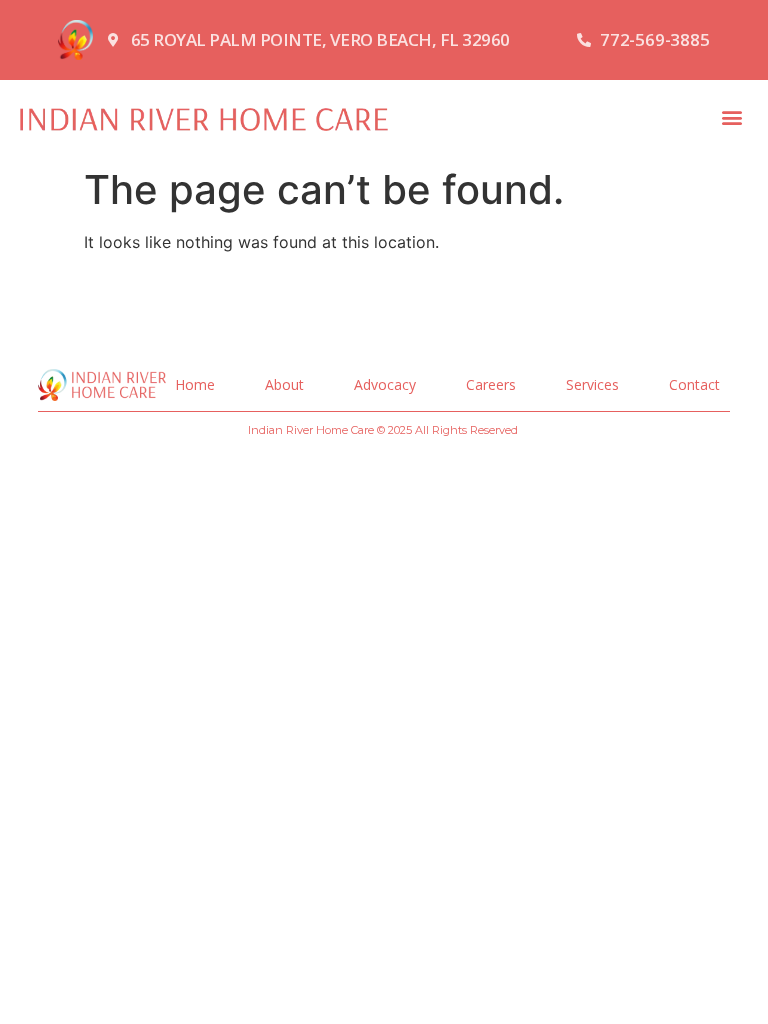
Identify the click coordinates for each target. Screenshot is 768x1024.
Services (592, 384)
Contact (694, 384)
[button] (731, 117)
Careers (491, 384)
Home (195, 384)
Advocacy (385, 384)
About (284, 384)
